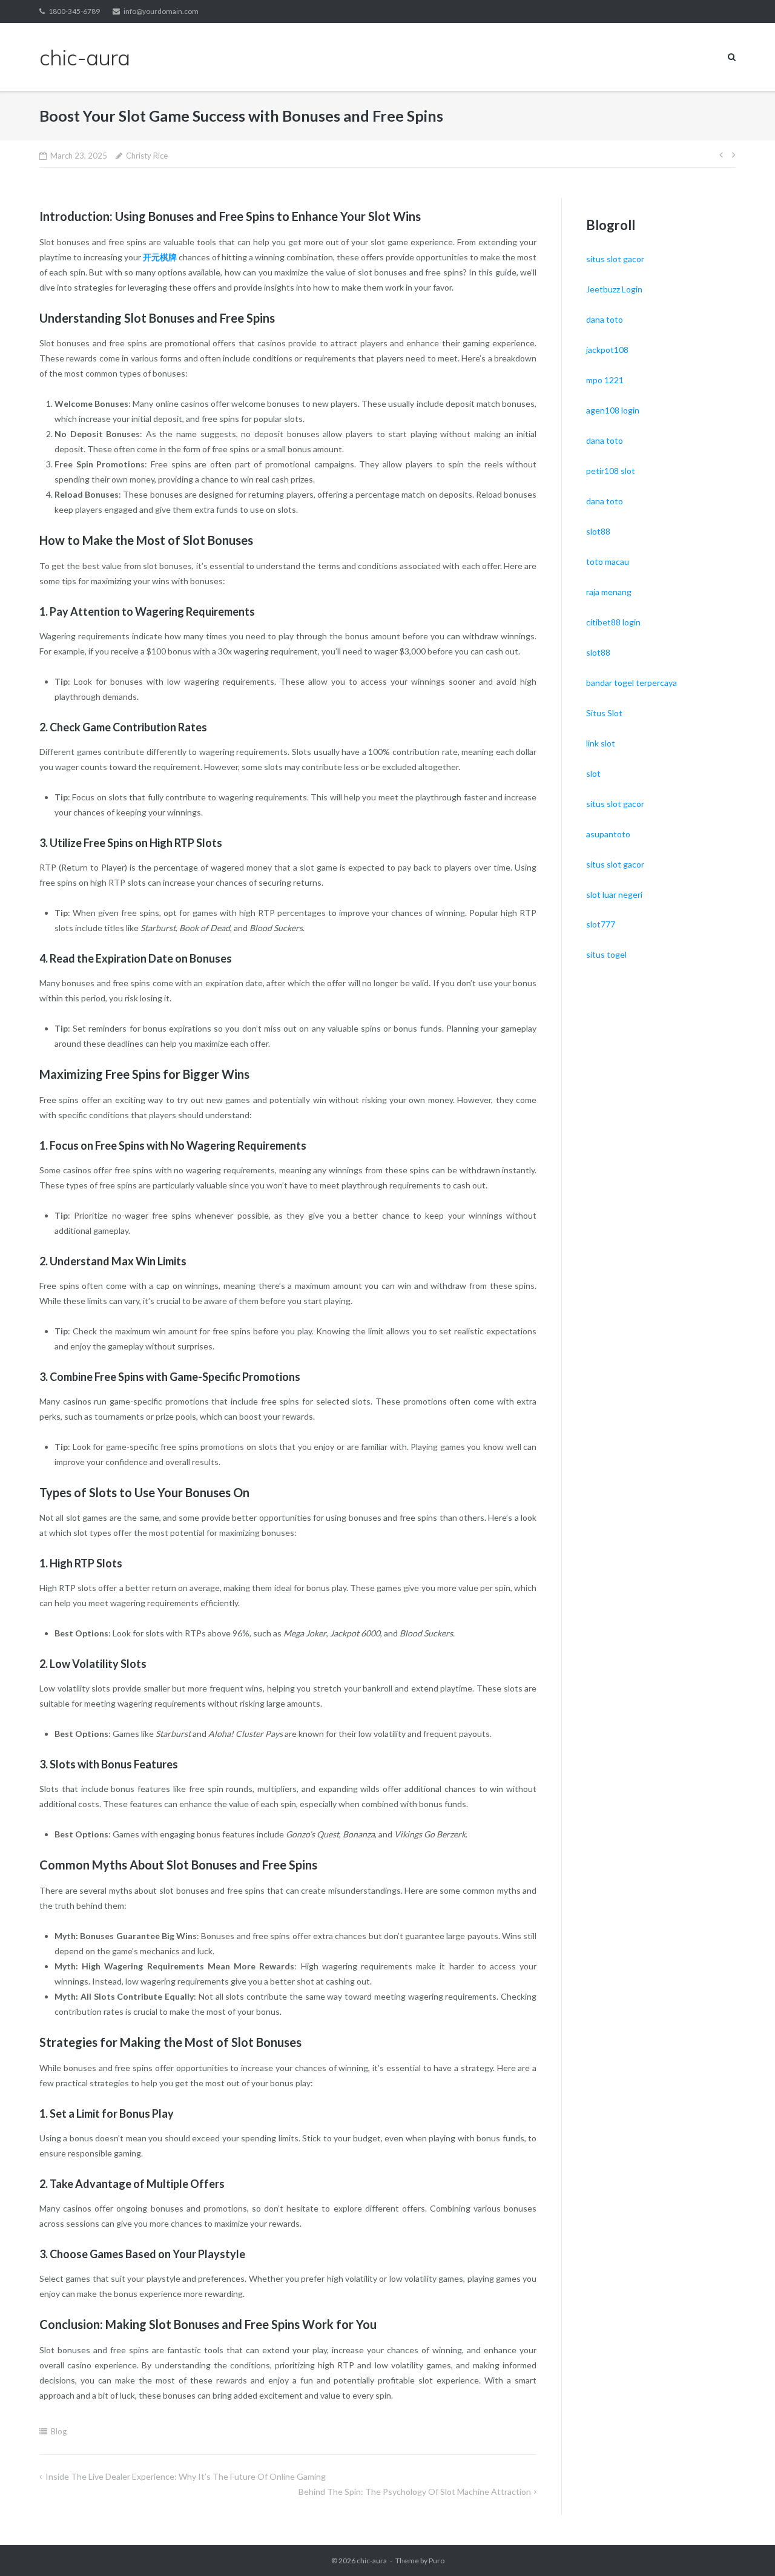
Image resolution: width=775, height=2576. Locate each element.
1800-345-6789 (74, 11)
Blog (59, 2431)
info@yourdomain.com (161, 11)
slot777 (601, 924)
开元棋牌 (160, 257)
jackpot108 (607, 350)
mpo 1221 (605, 380)
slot (593, 773)
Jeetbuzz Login (614, 289)
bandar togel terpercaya (632, 683)
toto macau (608, 562)
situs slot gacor (615, 259)
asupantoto (608, 834)
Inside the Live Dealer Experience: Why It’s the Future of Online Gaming (186, 2476)
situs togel (606, 954)
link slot (601, 743)
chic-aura (372, 2561)
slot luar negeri (614, 894)
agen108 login (613, 410)
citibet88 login (613, 622)
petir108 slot (611, 471)
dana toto (605, 319)
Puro (437, 2561)
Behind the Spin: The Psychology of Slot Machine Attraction (415, 2492)
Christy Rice (147, 156)
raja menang (609, 592)
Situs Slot (604, 713)
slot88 (598, 531)
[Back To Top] (745, 2547)
